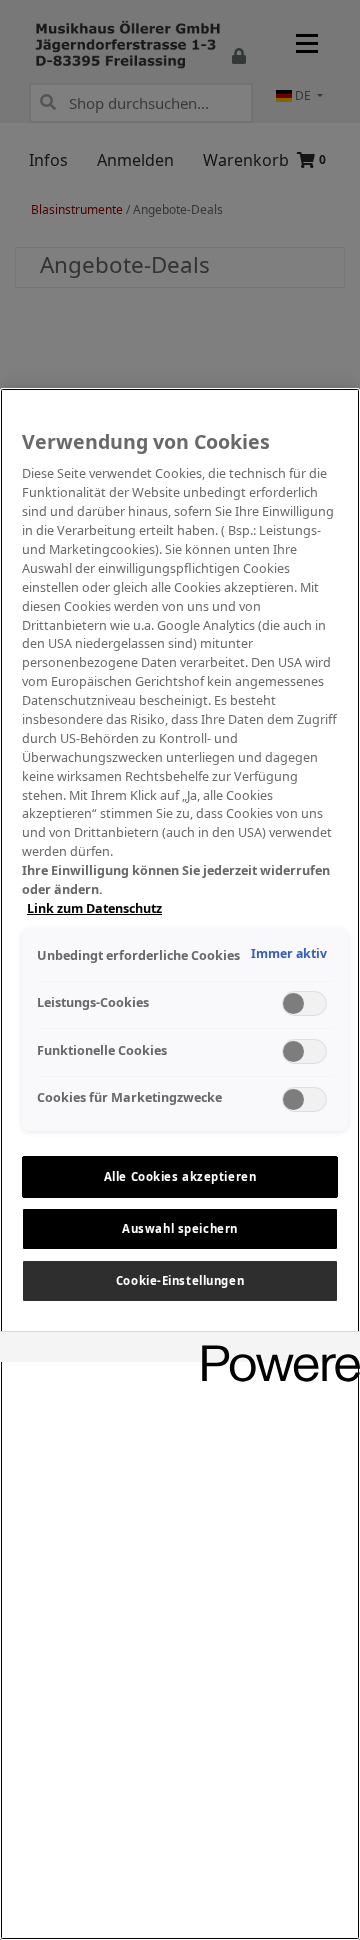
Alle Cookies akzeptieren (180, 1176)
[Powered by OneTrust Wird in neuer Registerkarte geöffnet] (274, 1349)
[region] (180, 1164)
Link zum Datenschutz (94, 908)
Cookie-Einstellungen (180, 1280)
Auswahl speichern (180, 1228)
